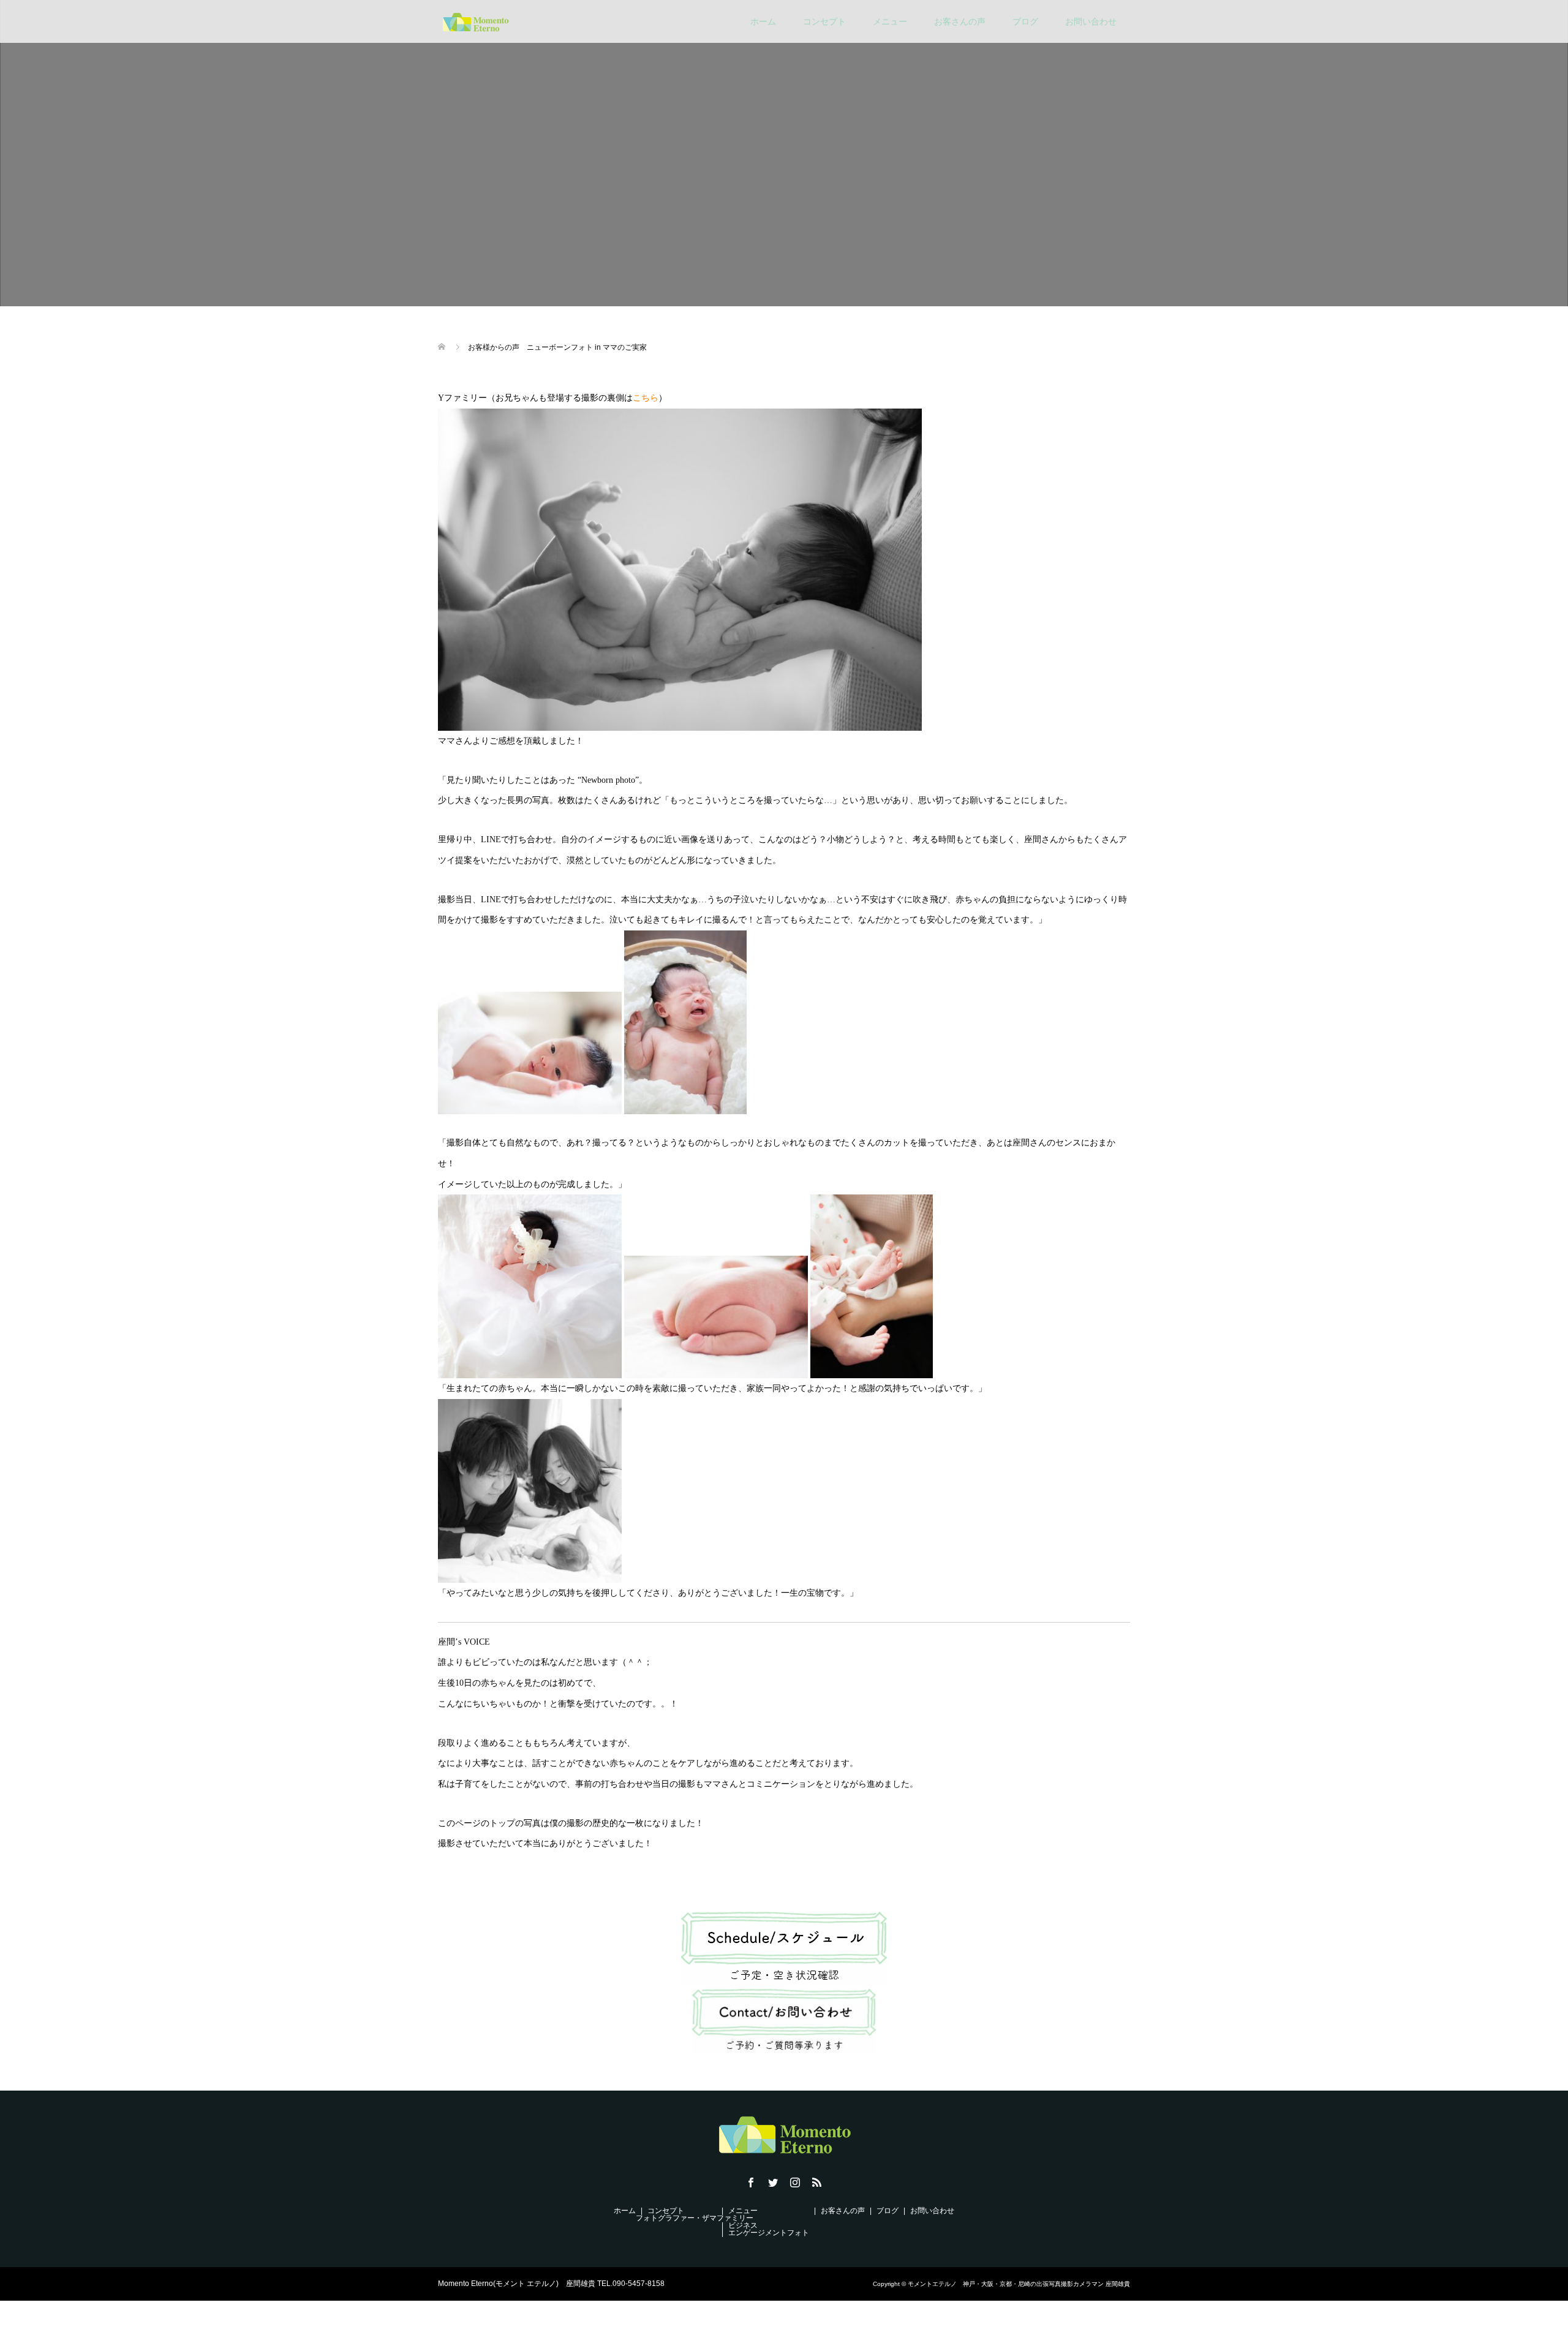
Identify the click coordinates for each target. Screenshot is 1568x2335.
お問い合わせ (1091, 21)
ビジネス (743, 2225)
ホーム (763, 21)
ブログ (1025, 21)
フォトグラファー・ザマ (676, 2218)
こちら (646, 398)
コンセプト (824, 21)
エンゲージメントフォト (769, 2233)
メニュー (890, 21)
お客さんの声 (960, 21)
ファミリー (735, 2218)
